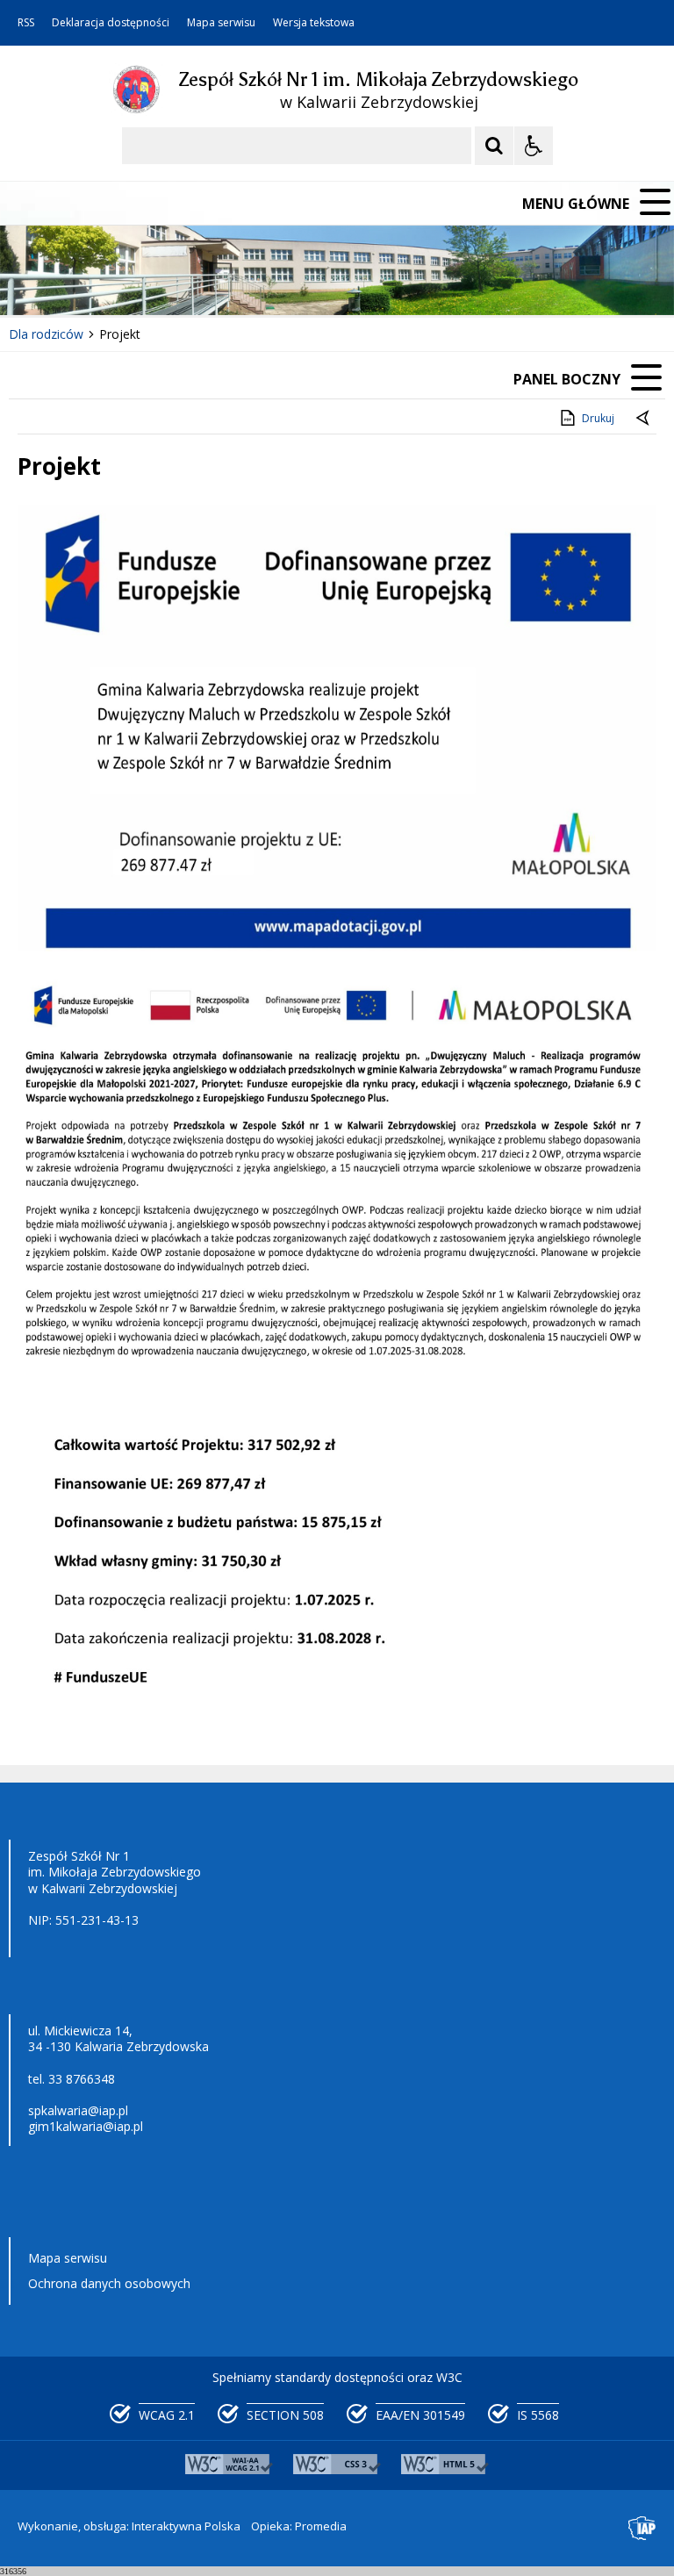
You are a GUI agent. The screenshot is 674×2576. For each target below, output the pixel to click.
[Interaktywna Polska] (642, 2528)
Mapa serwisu (221, 23)
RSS (26, 23)
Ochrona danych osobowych (109, 2283)
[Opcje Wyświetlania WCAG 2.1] (534, 146)
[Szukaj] (494, 146)
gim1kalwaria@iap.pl (86, 2126)
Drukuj (598, 418)
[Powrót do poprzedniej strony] (644, 419)
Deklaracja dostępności (111, 23)
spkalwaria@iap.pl (78, 2110)
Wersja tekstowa (314, 23)
